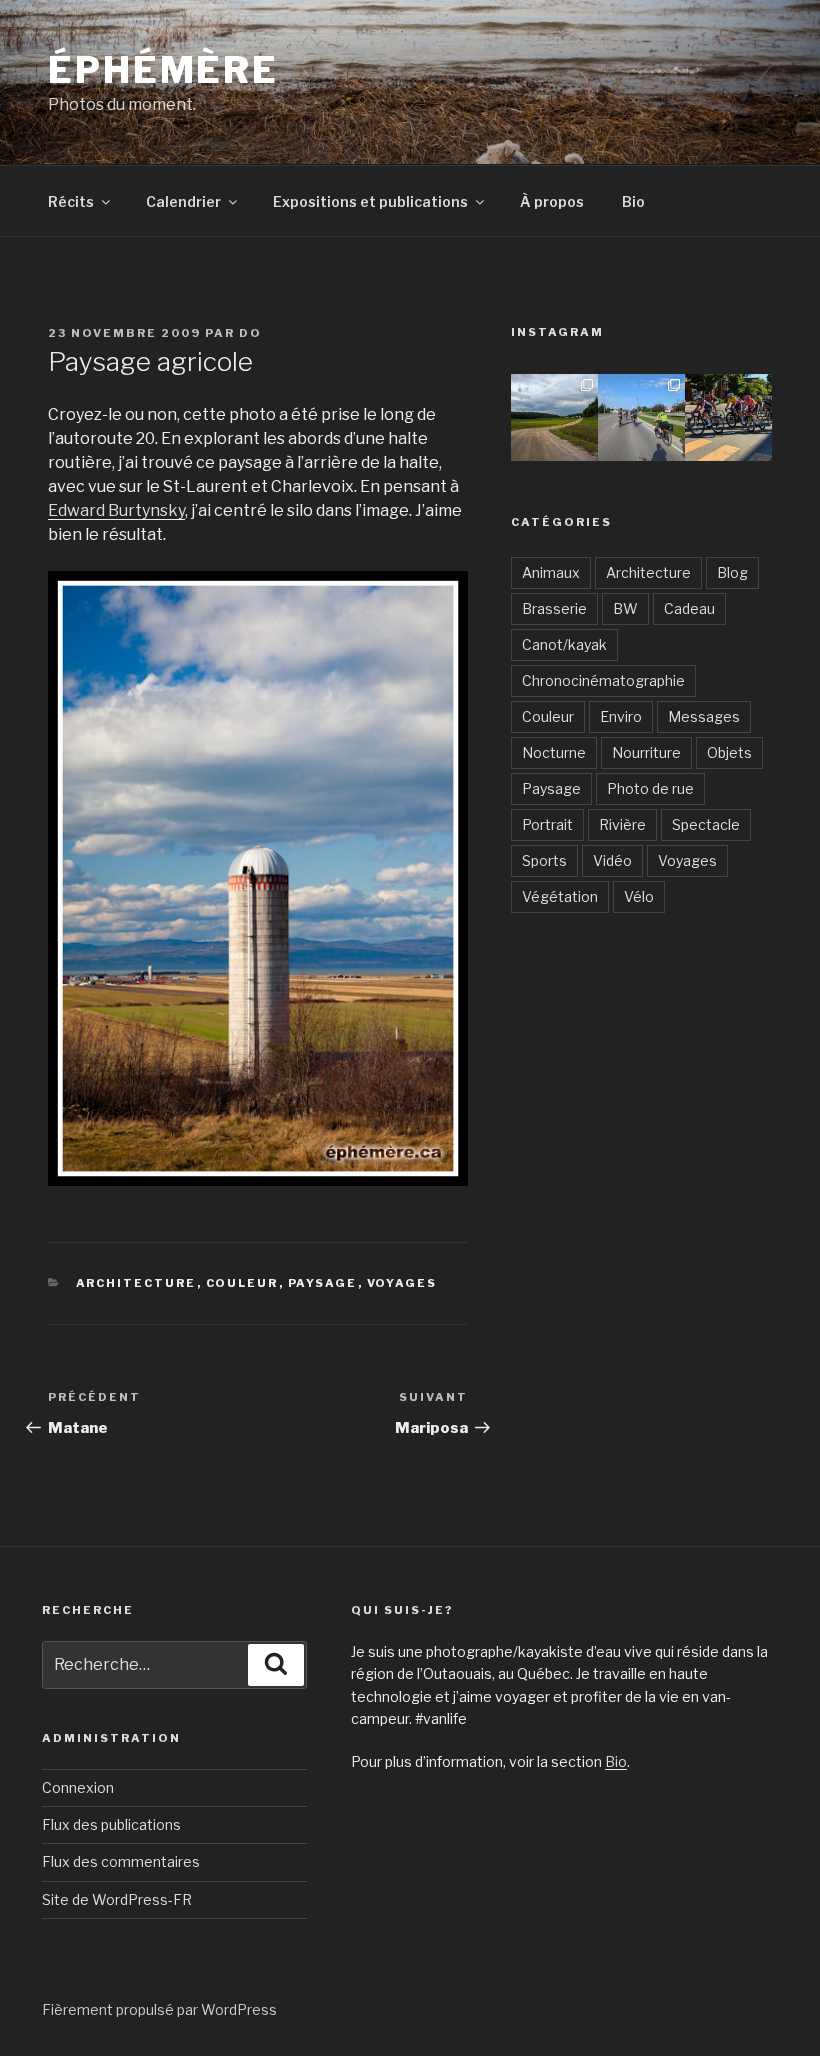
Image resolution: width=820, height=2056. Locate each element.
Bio (633, 201)
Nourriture (646, 752)
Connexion (78, 1787)
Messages (704, 716)
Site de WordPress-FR (117, 1899)
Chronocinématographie (603, 680)
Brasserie (554, 608)
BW (625, 608)
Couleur (242, 1283)
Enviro (621, 716)
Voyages (402, 1283)
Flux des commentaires (121, 1861)
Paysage (323, 1283)
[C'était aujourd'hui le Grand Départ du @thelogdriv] (641, 417)
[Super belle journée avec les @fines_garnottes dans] (554, 417)
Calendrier (183, 201)
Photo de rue (650, 788)
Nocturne (554, 752)
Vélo (639, 896)
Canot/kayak (564, 644)
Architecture (136, 1283)
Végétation (560, 896)
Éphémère (163, 70)
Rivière (622, 824)
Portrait (547, 824)
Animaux (551, 572)
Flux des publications (111, 1824)
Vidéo (612, 860)
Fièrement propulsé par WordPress (159, 2009)
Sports (544, 860)
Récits (71, 201)
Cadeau (689, 608)
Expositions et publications (370, 201)
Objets (729, 752)
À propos (552, 201)
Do (250, 333)
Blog (732, 572)
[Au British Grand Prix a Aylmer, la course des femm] (728, 417)
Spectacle (706, 824)
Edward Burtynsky (116, 510)
